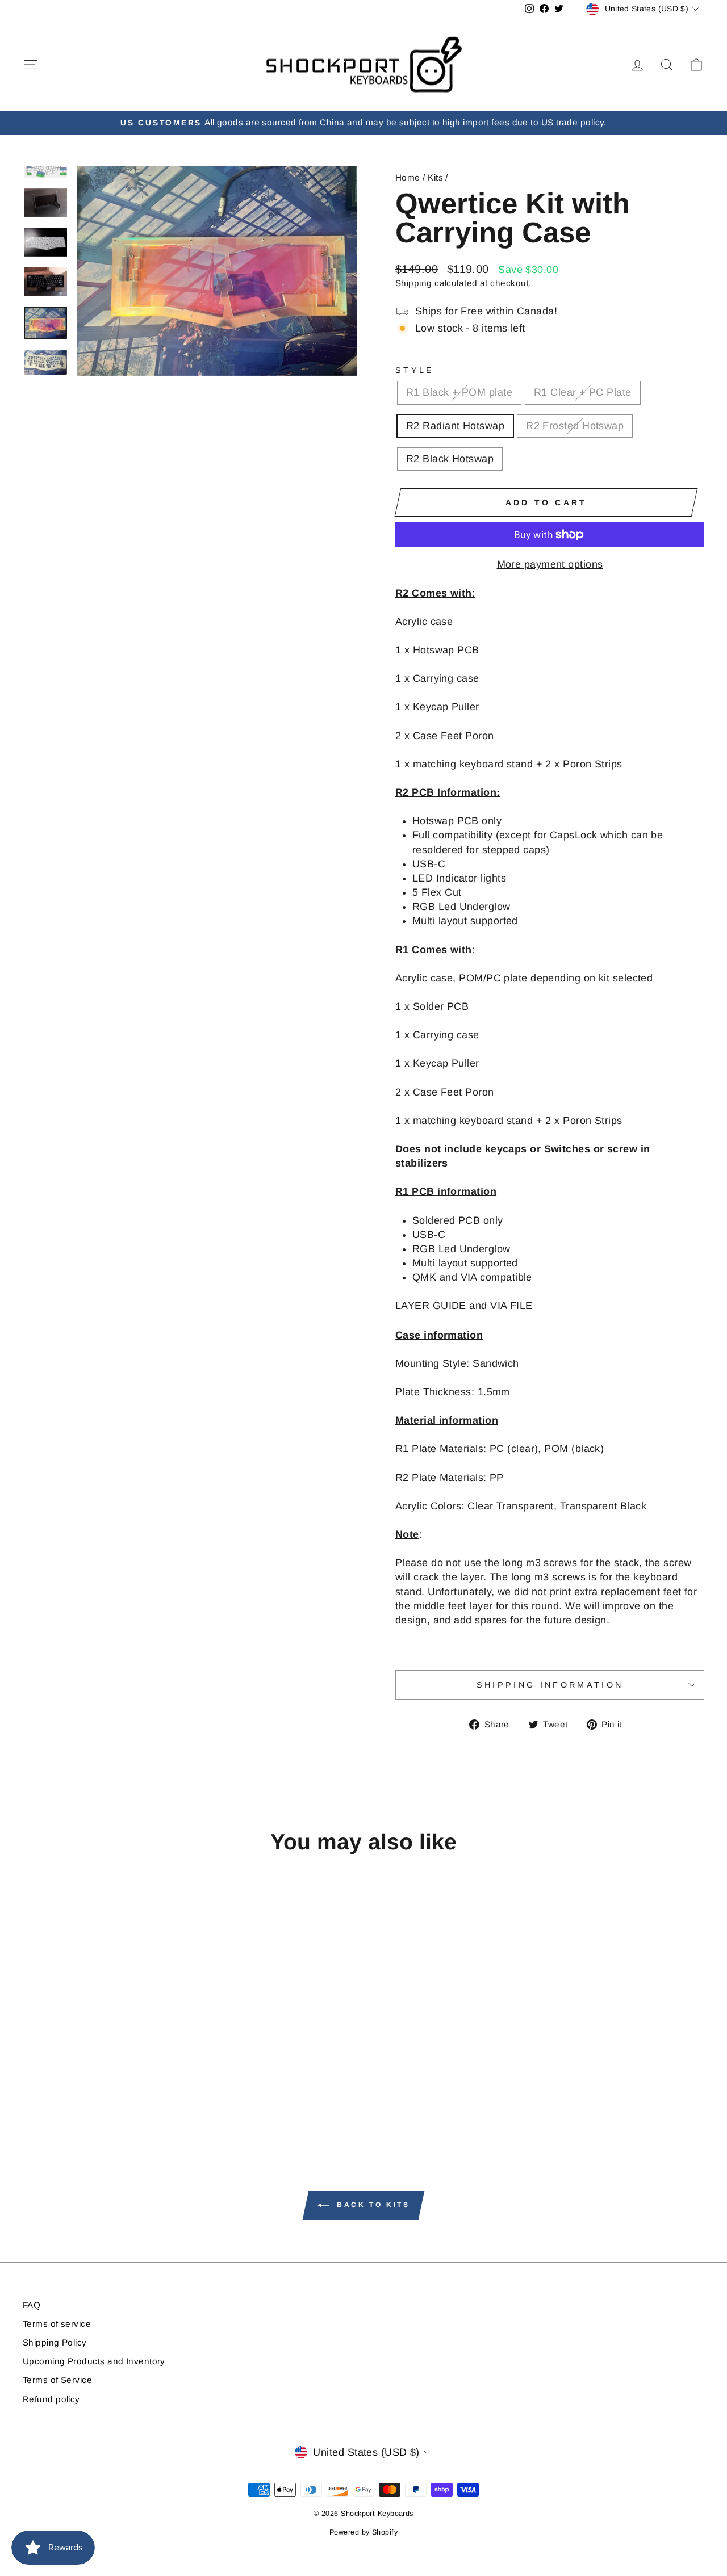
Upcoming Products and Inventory (94, 2361)
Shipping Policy (55, 2342)
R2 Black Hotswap (450, 459)
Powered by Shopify (363, 2532)
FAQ (32, 2305)
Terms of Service (57, 2380)
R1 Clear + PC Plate (583, 392)
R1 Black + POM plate (459, 392)
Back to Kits (372, 2205)
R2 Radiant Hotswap (455, 426)
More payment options (550, 564)
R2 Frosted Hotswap (575, 426)
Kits (435, 177)
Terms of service (57, 2324)
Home (408, 177)
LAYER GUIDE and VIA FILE (464, 1306)
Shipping (414, 283)
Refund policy (51, 2399)
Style (415, 370)
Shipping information (550, 1685)
